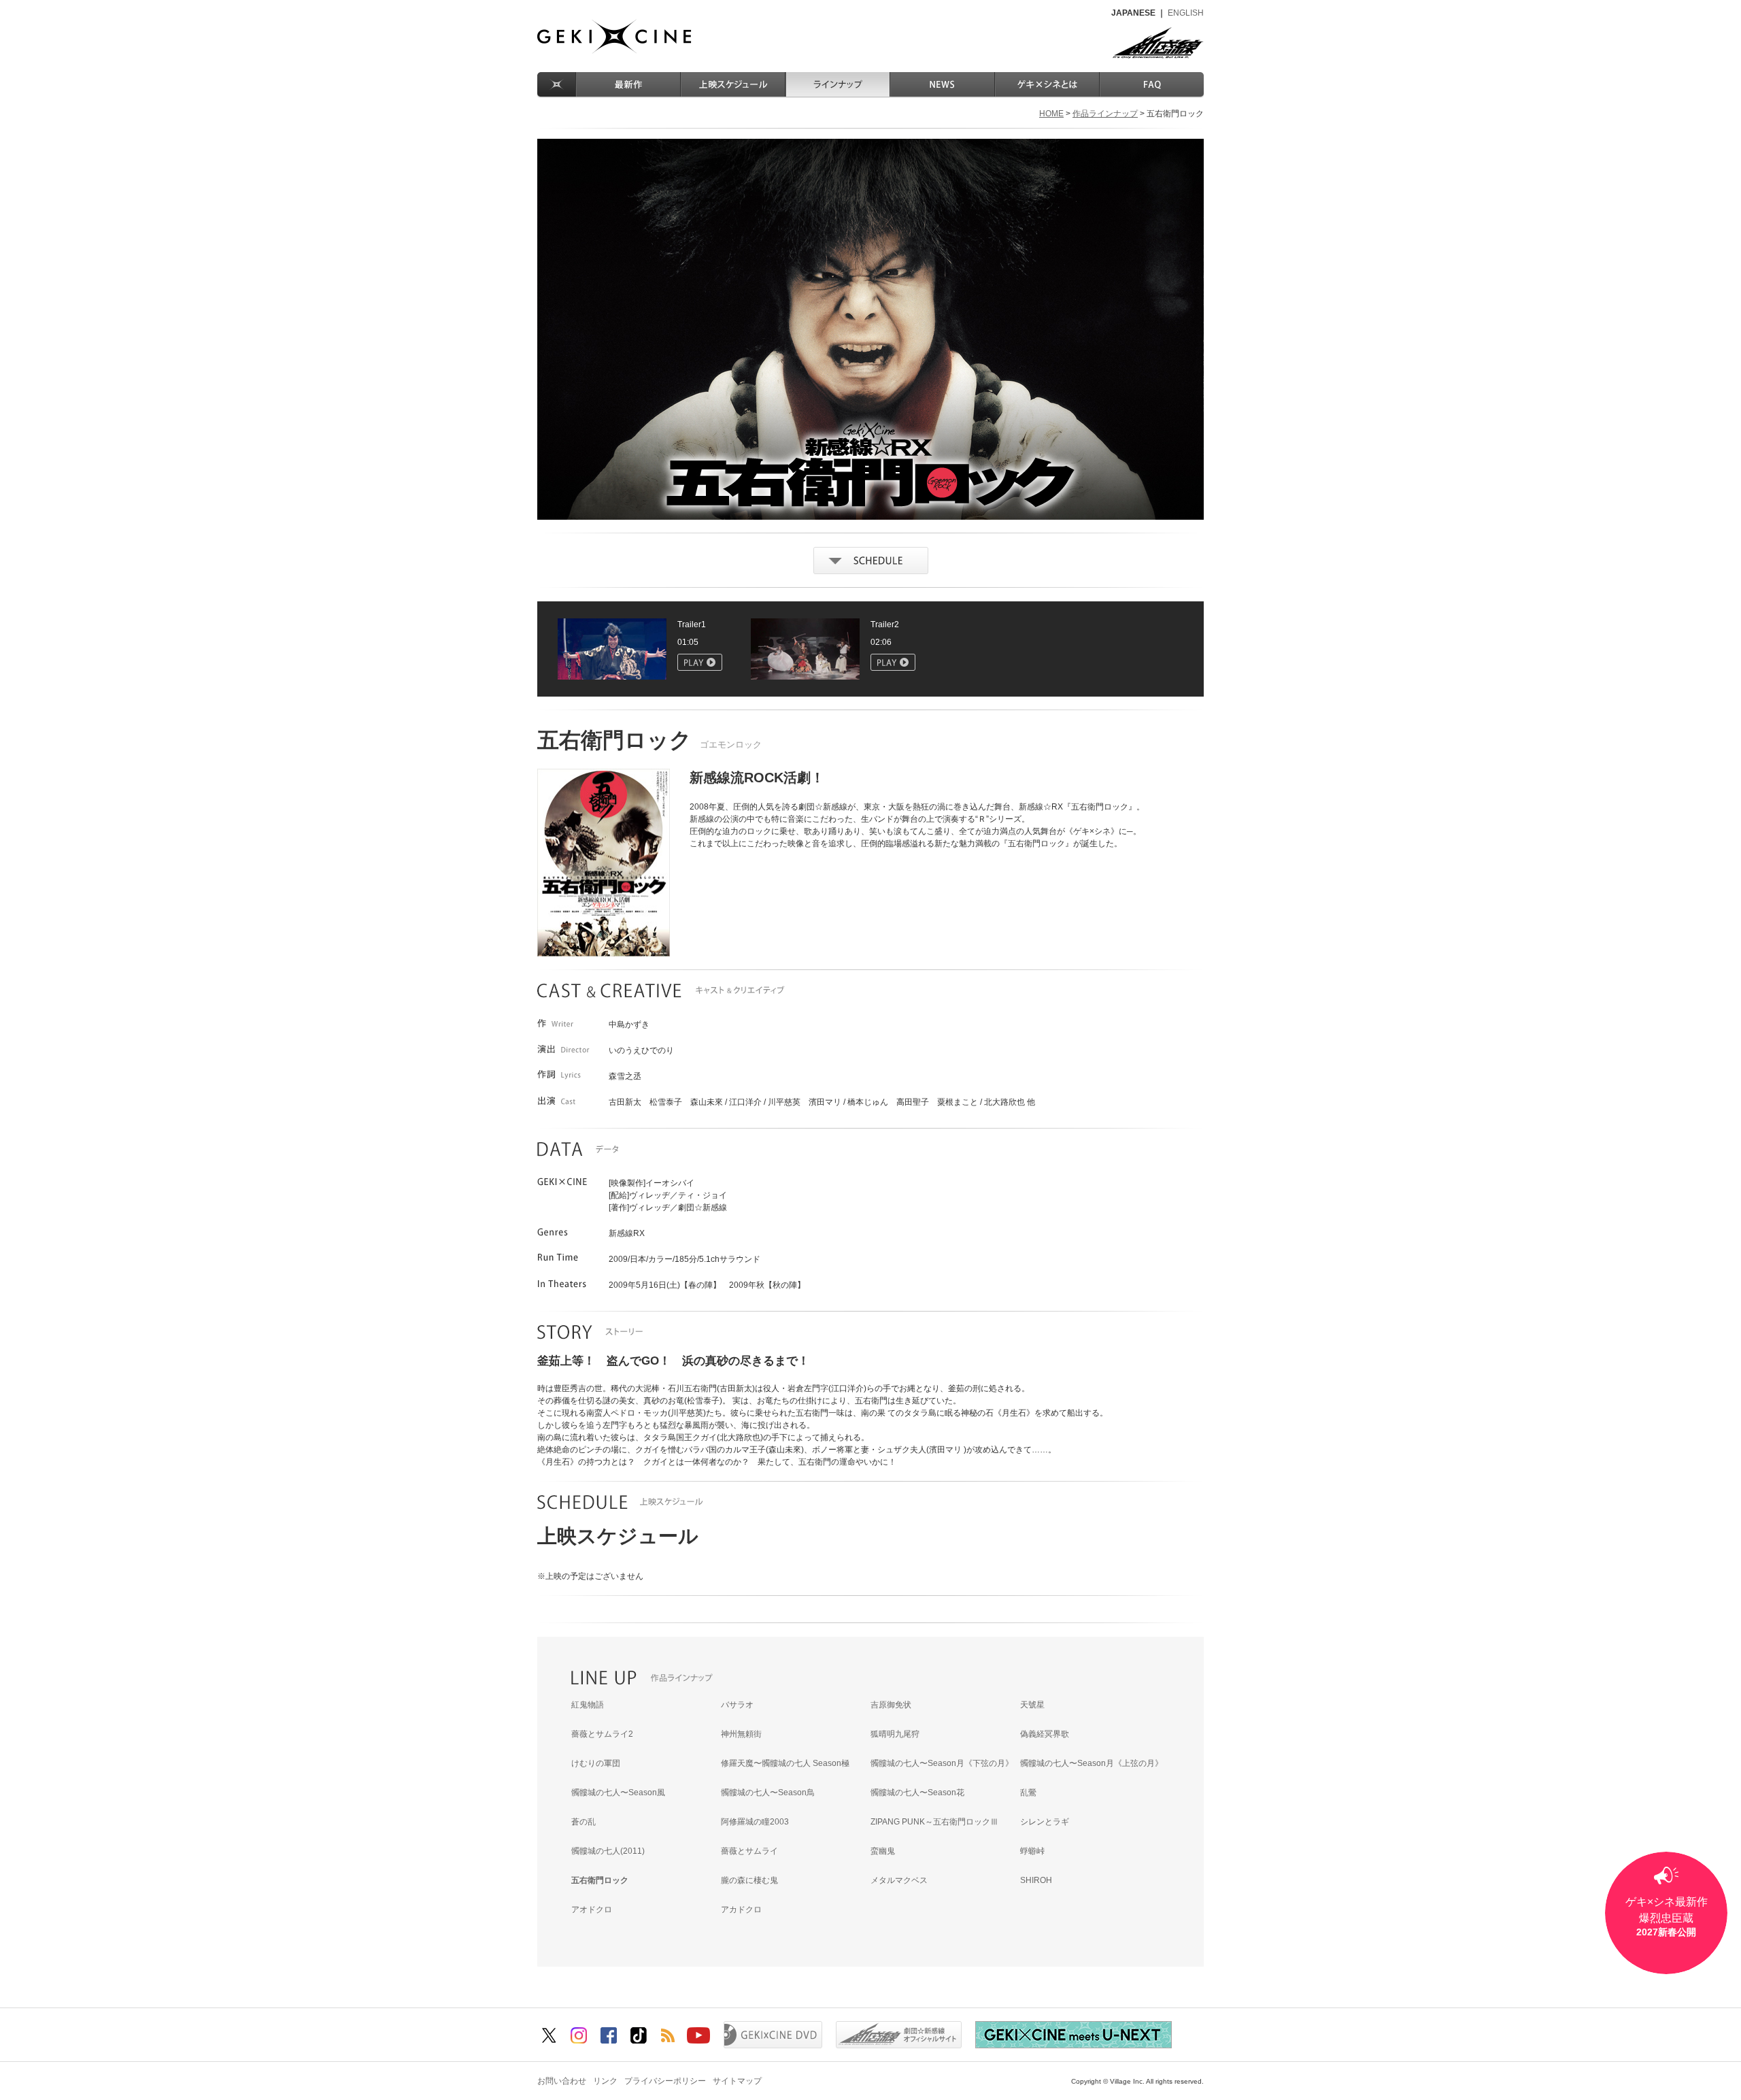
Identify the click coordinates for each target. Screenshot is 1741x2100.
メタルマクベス (899, 1880)
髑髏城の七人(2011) (608, 1851)
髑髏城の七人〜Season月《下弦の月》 (942, 1763)
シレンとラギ (1045, 1822)
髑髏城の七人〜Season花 (917, 1793)
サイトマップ (737, 2081)
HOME (557, 85)
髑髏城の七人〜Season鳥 (768, 1793)
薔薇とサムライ (749, 1851)
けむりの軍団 (596, 1763)
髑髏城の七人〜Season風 (618, 1793)
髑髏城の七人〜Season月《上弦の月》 (1092, 1763)
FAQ (1152, 85)
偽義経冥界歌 (1045, 1734)
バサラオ (737, 1705)
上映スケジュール (734, 85)
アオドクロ (592, 1910)
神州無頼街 (741, 1734)
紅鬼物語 (588, 1705)
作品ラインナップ (839, 85)
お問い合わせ (562, 2081)
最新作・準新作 (629, 85)
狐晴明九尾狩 (895, 1734)
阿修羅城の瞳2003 (755, 1822)
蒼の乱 (584, 1822)
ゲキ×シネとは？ (1048, 85)
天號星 (1032, 1705)
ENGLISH (1186, 13)
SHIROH (1036, 1880)
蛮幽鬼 (883, 1851)
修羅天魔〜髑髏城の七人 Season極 (785, 1763)
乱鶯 (1028, 1793)
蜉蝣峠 (1032, 1851)
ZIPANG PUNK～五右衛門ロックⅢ (934, 1822)
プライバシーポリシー (665, 2081)
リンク (605, 2081)
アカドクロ (741, 1910)
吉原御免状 (891, 1705)
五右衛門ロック (600, 1880)
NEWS (943, 85)
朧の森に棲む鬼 (749, 1880)
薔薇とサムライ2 (602, 1734)
